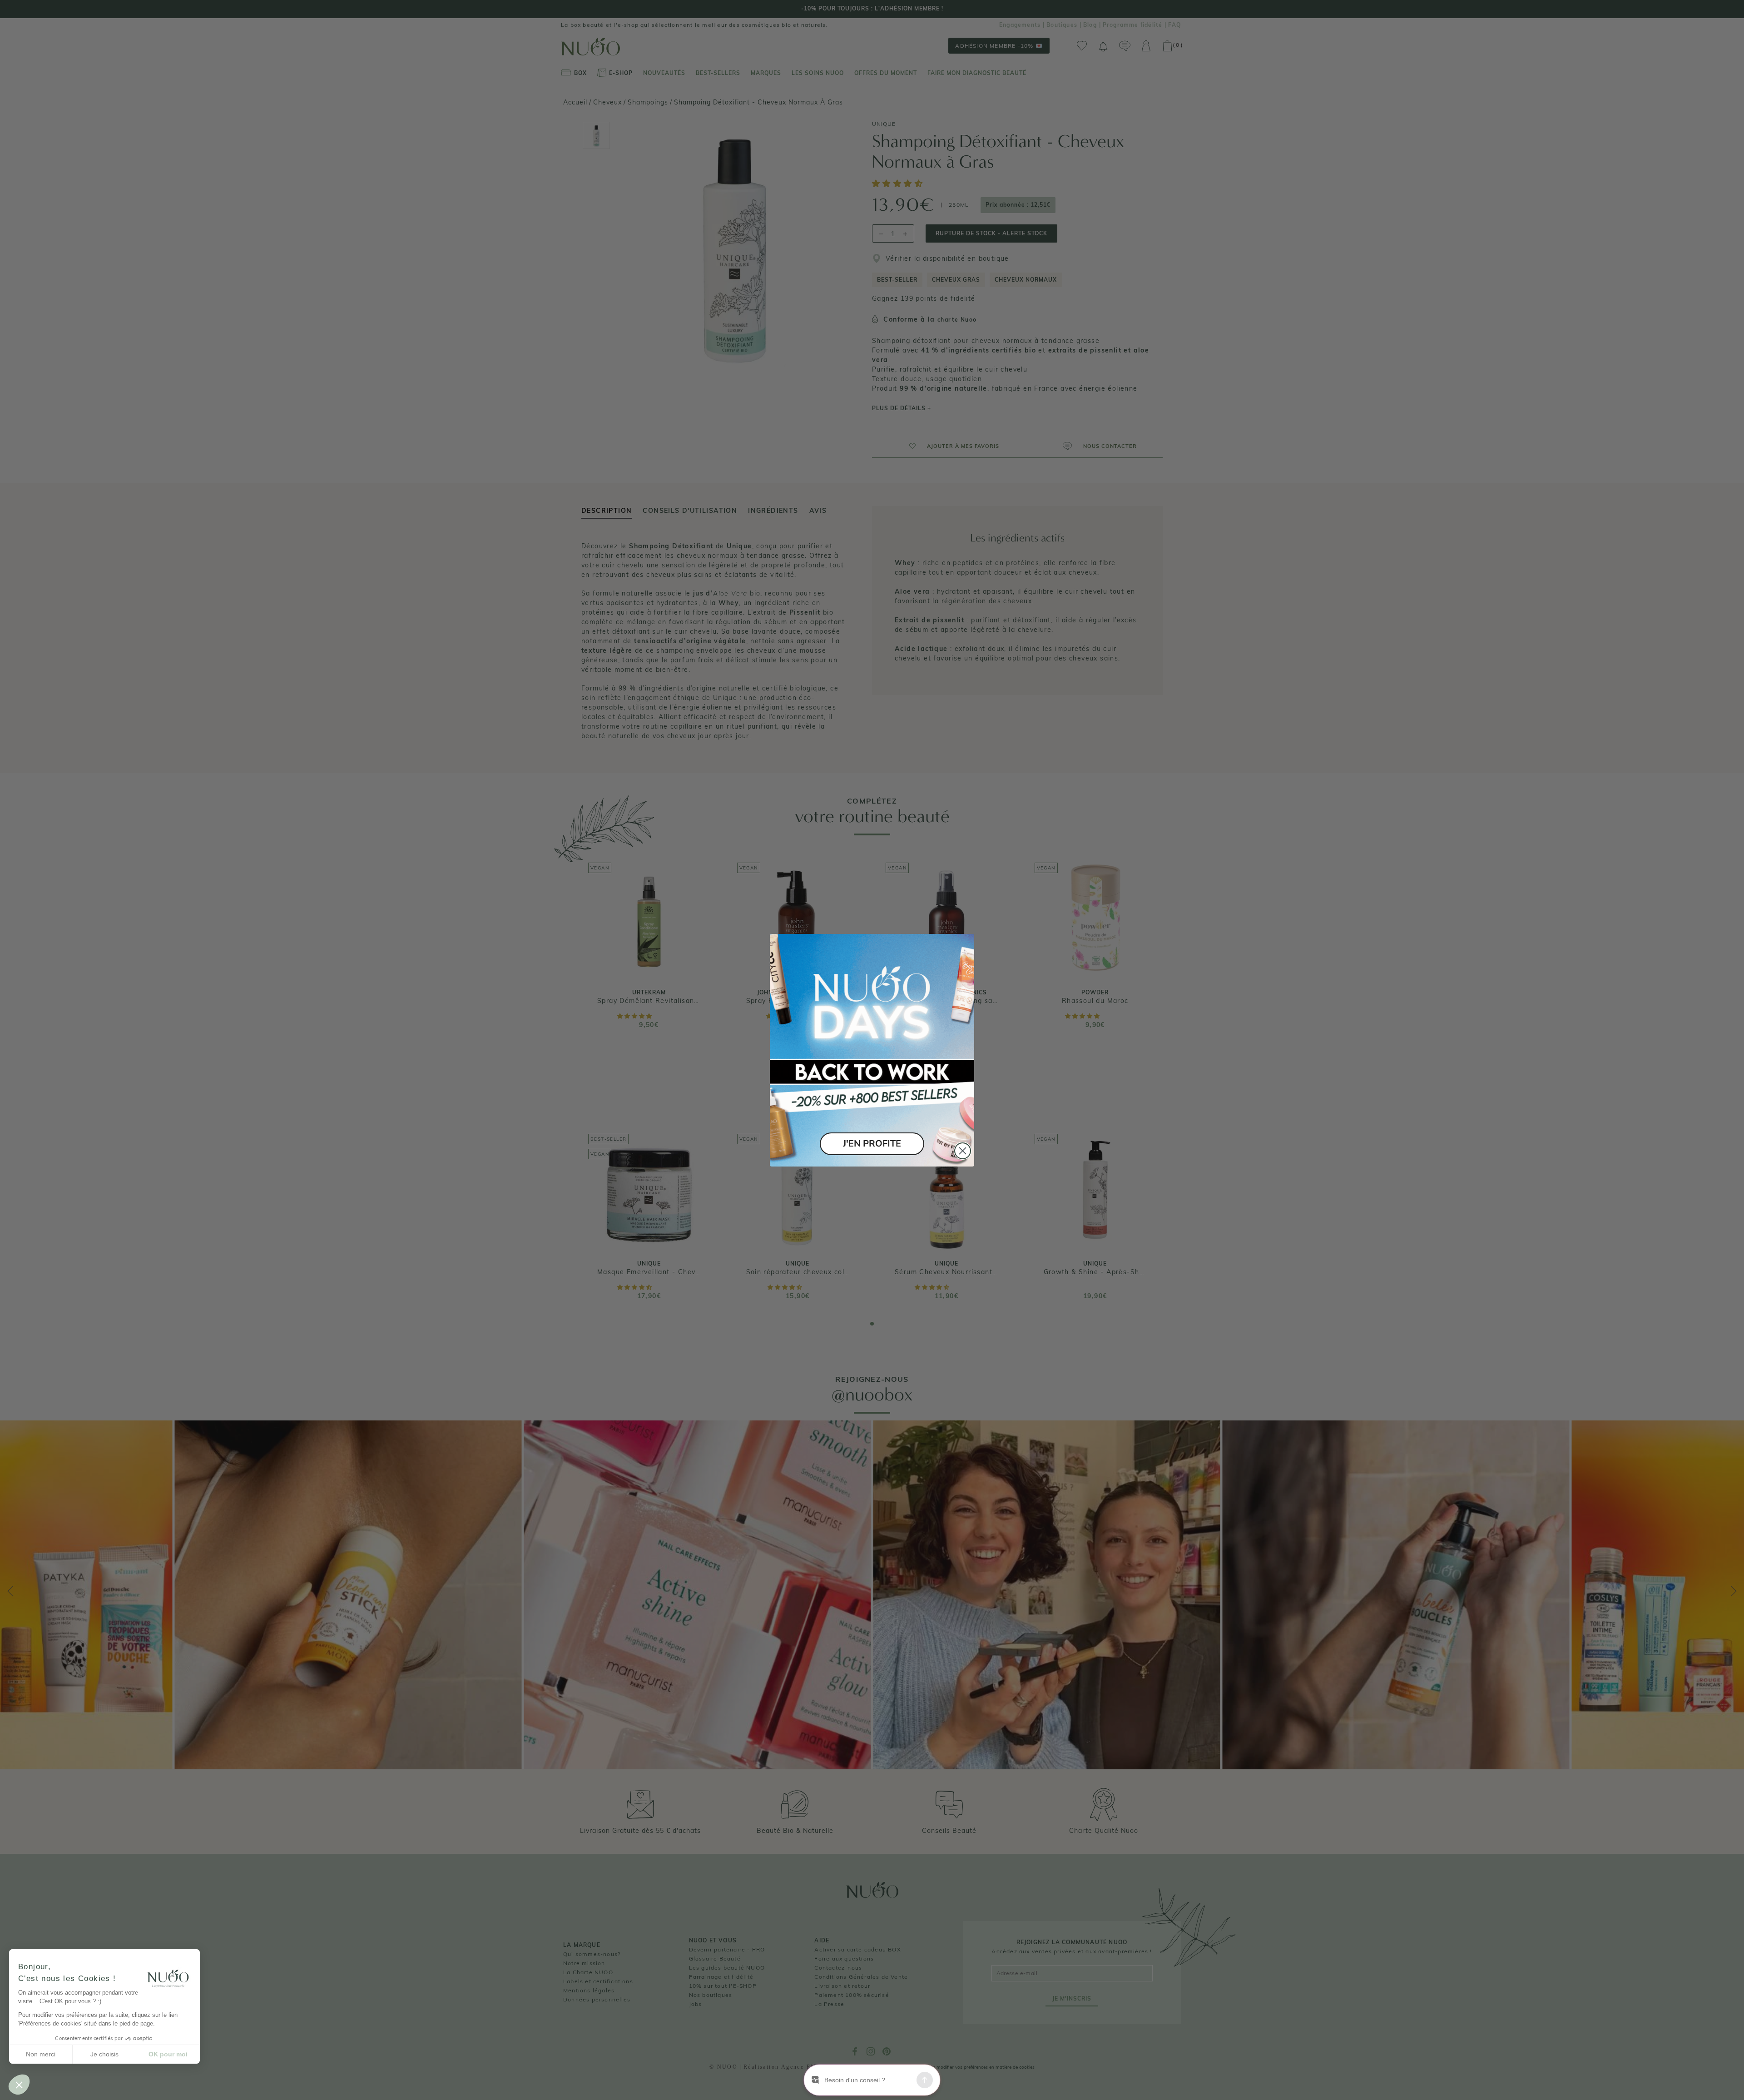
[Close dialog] (963, 1151)
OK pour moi (168, 2054)
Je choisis (104, 2054)
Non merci (41, 2054)
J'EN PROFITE (872, 1144)
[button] (19, 2085)
